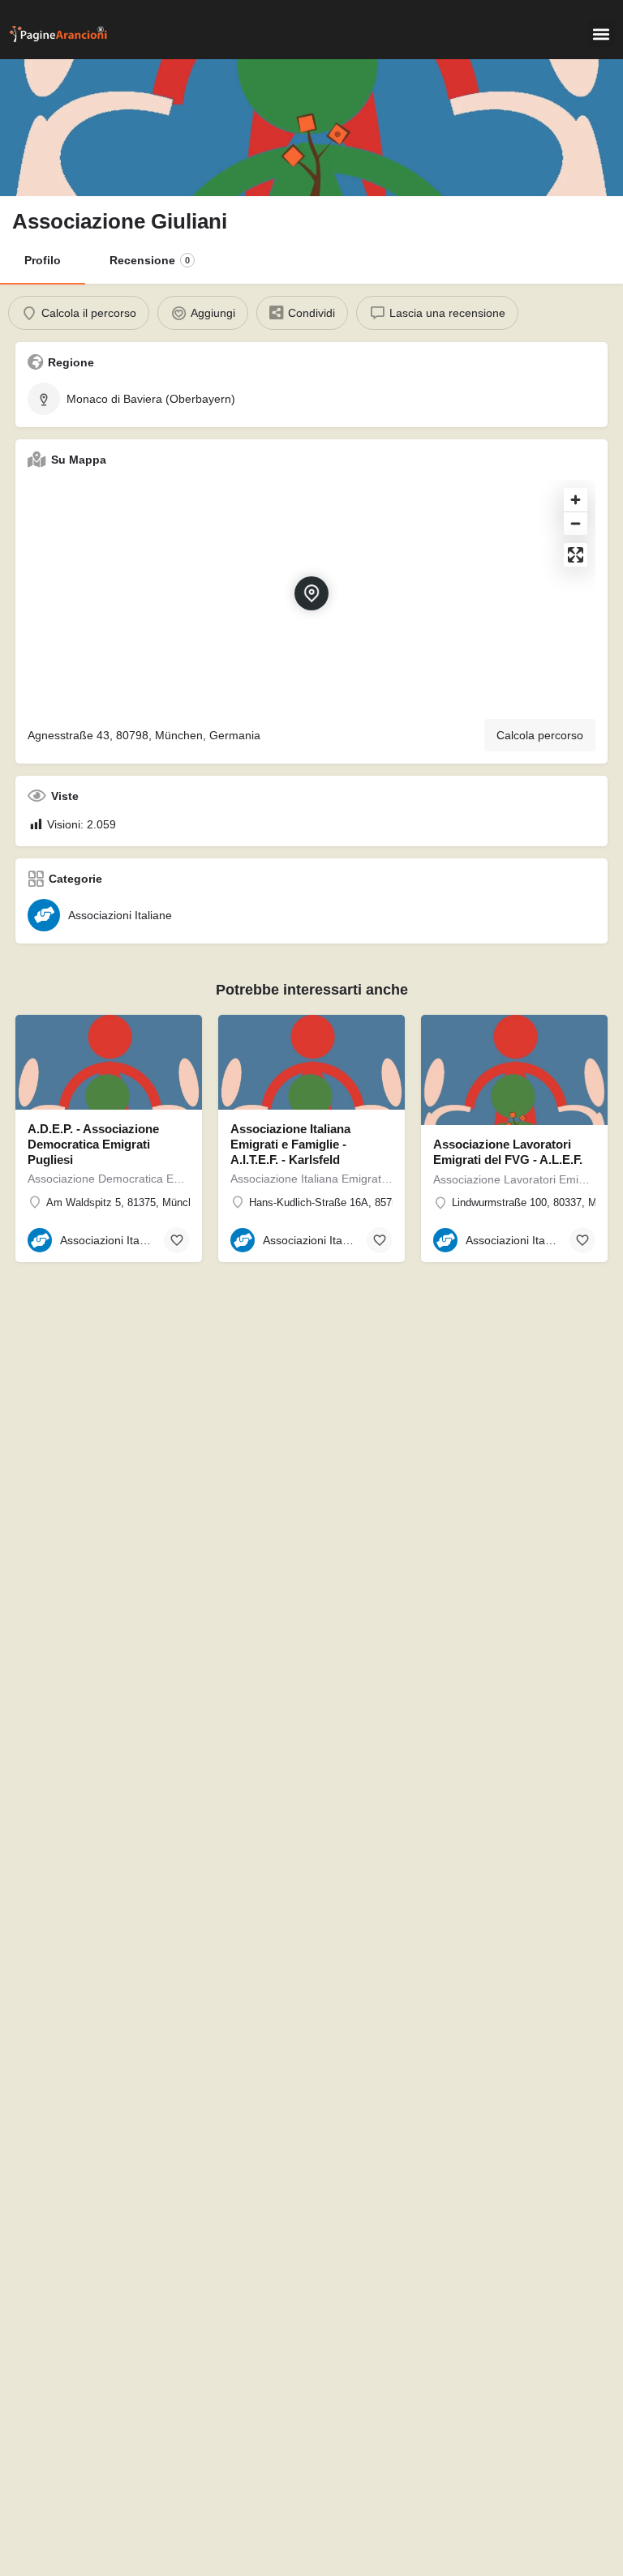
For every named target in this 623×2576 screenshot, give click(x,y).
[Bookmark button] (177, 1240)
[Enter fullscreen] (576, 555)
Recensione (150, 260)
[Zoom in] (576, 500)
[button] (602, 34)
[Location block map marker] (311, 593)
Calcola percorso (540, 735)
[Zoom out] (576, 523)
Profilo (43, 260)
